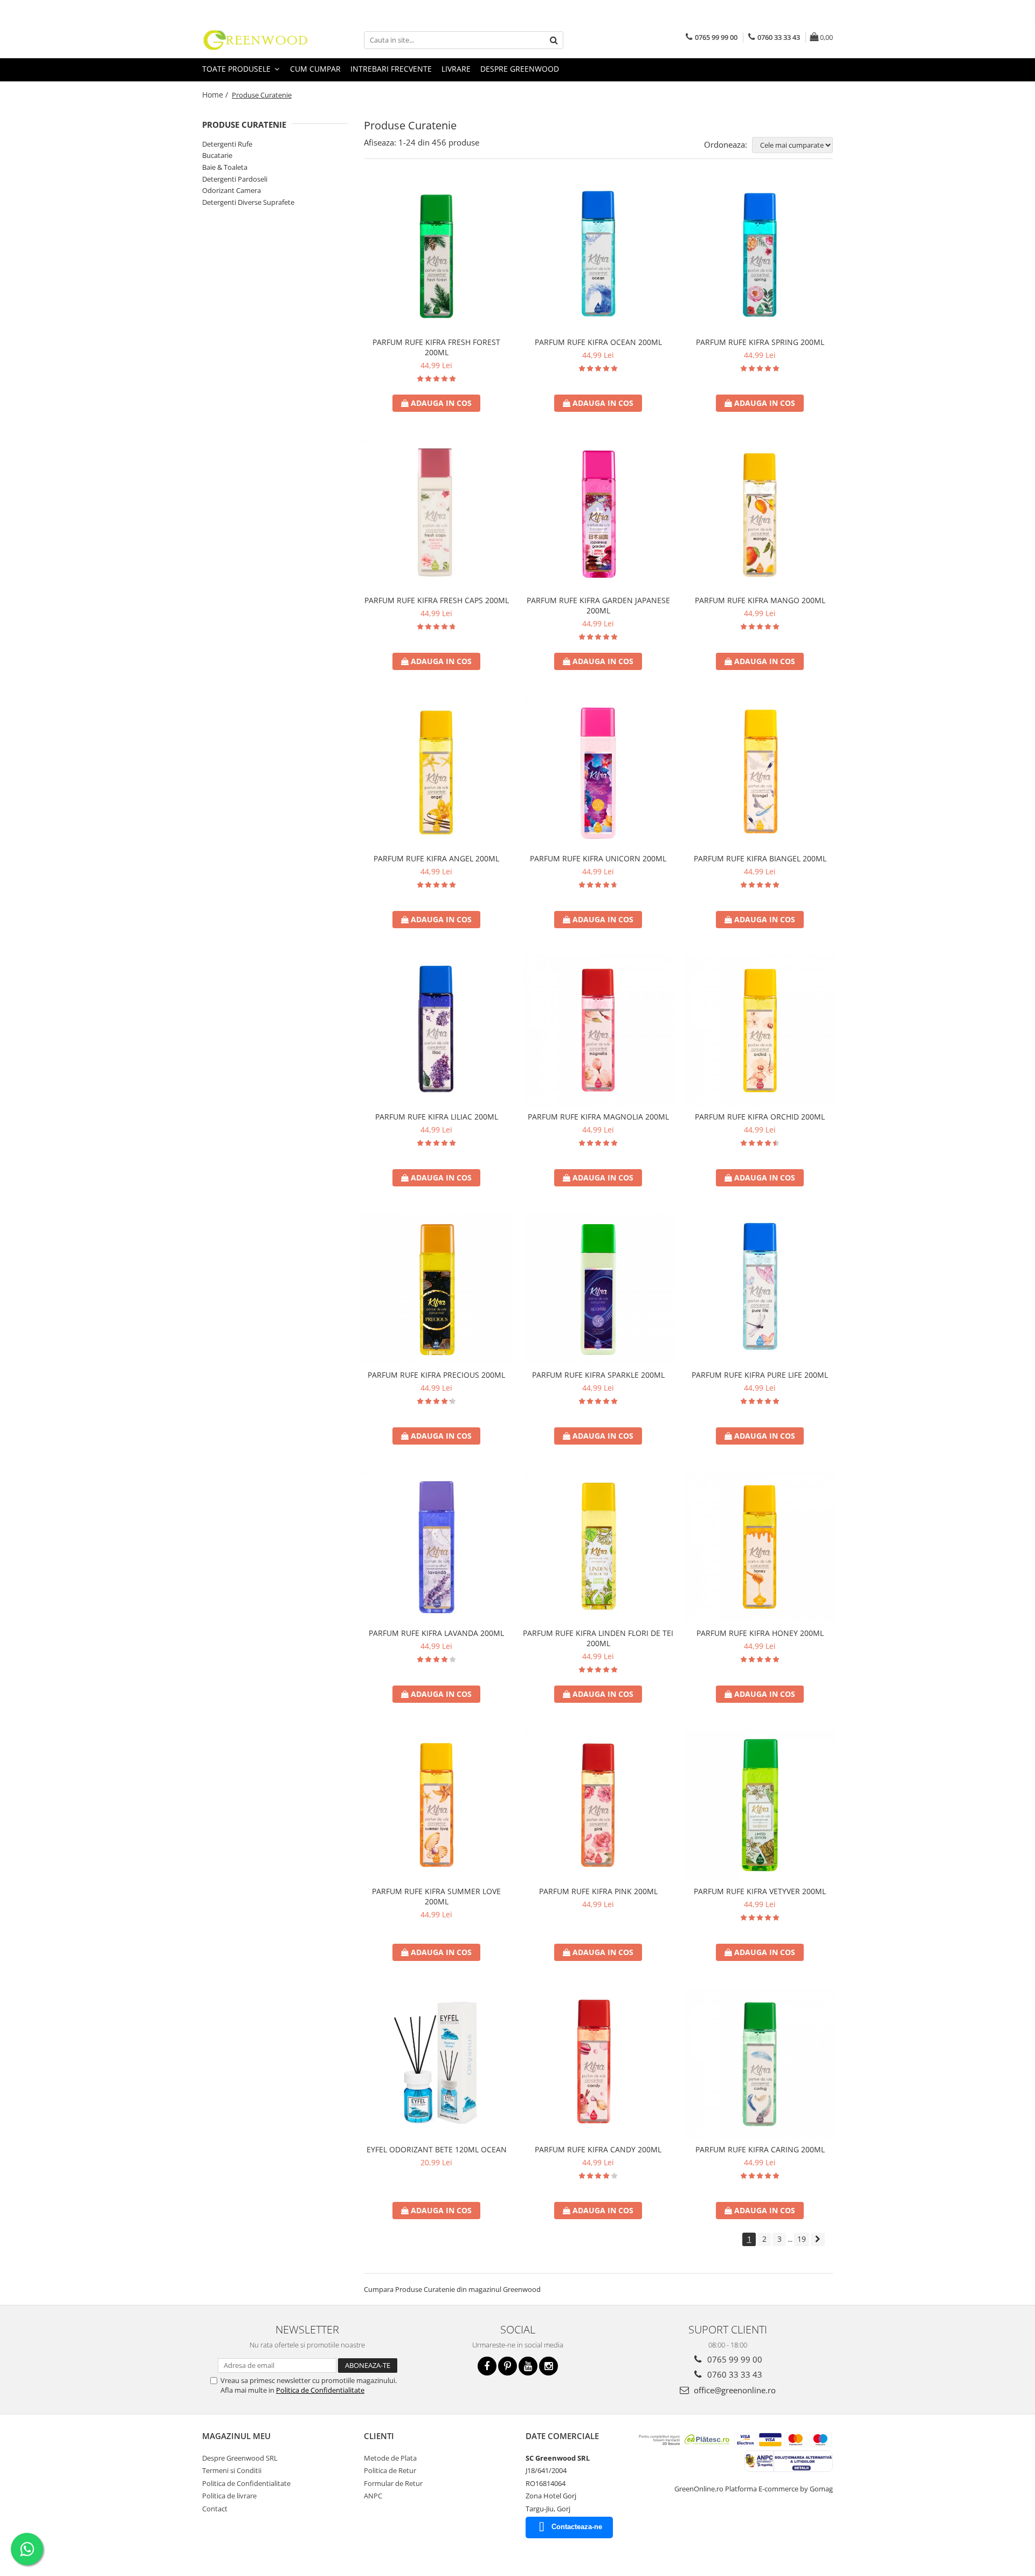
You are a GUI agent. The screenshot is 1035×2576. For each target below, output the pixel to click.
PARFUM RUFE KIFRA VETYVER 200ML (760, 1891)
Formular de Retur (393, 2483)
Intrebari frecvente (391, 69)
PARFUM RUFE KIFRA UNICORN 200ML (598, 858)
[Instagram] (548, 2366)
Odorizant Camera (232, 190)
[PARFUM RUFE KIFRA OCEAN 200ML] (598, 256)
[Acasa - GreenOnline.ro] (256, 40)
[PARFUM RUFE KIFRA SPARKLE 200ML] (598, 1289)
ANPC (373, 2496)
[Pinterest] (508, 2366)
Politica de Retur (390, 2470)
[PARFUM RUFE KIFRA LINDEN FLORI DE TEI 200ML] (598, 1547)
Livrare (456, 69)
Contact (215, 2509)
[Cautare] (554, 40)
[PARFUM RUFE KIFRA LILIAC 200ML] (437, 1031)
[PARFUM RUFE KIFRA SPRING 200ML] (760, 256)
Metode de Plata (390, 2458)
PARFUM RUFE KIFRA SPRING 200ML (760, 342)
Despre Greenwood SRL (240, 2458)
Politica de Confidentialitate (320, 2390)
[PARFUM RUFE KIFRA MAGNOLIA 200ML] (598, 1031)
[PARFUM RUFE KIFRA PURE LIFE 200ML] (760, 1289)
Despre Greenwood (520, 69)
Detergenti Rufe (227, 144)
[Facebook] (487, 2366)
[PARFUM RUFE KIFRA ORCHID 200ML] (760, 1031)
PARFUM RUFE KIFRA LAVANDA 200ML (436, 1633)
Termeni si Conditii (232, 2470)
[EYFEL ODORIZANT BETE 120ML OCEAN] (437, 2063)
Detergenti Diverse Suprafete (248, 202)
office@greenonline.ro (734, 2390)
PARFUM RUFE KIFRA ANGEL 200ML (436, 858)
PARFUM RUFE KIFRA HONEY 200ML (760, 1633)
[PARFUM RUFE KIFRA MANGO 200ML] (760, 514)
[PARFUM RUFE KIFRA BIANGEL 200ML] (760, 772)
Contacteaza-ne (577, 2527)
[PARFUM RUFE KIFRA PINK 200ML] (598, 1805)
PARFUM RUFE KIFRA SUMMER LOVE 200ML (436, 1896)
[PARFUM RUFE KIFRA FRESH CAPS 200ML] (437, 514)
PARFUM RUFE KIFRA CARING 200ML (760, 2149)
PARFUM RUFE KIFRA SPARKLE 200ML (598, 1375)
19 (802, 2239)
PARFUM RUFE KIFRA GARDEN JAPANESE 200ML (598, 605)
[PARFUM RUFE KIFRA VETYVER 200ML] (760, 1805)
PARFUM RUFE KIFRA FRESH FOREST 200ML (436, 347)
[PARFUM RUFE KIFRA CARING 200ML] (760, 2063)
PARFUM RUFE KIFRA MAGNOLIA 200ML (598, 1117)
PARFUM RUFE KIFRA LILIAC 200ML (437, 1117)
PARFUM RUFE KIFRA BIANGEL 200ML (760, 858)
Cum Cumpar (315, 69)
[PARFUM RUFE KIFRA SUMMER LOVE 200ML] (437, 1805)
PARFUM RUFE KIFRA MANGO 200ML (760, 600)
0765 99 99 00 (734, 2359)
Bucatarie (217, 155)
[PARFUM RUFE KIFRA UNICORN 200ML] (598, 772)
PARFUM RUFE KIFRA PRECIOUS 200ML (436, 1375)
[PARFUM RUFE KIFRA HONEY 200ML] (760, 1547)
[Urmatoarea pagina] (818, 2239)
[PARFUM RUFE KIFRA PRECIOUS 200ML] (437, 1289)
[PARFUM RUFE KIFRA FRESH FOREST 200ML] (437, 256)
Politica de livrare (229, 2496)
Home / (216, 95)
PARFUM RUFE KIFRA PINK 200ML (598, 1891)
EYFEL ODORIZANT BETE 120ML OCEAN (437, 2149)
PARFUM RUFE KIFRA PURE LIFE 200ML (760, 1375)
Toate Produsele (237, 69)
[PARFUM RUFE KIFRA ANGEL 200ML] (437, 772)
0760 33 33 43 (734, 2374)
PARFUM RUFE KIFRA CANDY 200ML (598, 2149)
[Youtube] (528, 2366)
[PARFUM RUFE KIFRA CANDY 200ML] (598, 2063)
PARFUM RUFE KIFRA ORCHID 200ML (760, 1117)
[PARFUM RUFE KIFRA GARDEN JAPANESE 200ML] (598, 514)
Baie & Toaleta (225, 167)
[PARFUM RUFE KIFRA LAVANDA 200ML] (437, 1547)
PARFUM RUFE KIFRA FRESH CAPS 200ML (437, 600)
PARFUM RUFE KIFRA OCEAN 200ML (598, 342)
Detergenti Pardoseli (235, 179)
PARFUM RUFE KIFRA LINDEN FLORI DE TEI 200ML (598, 1638)
